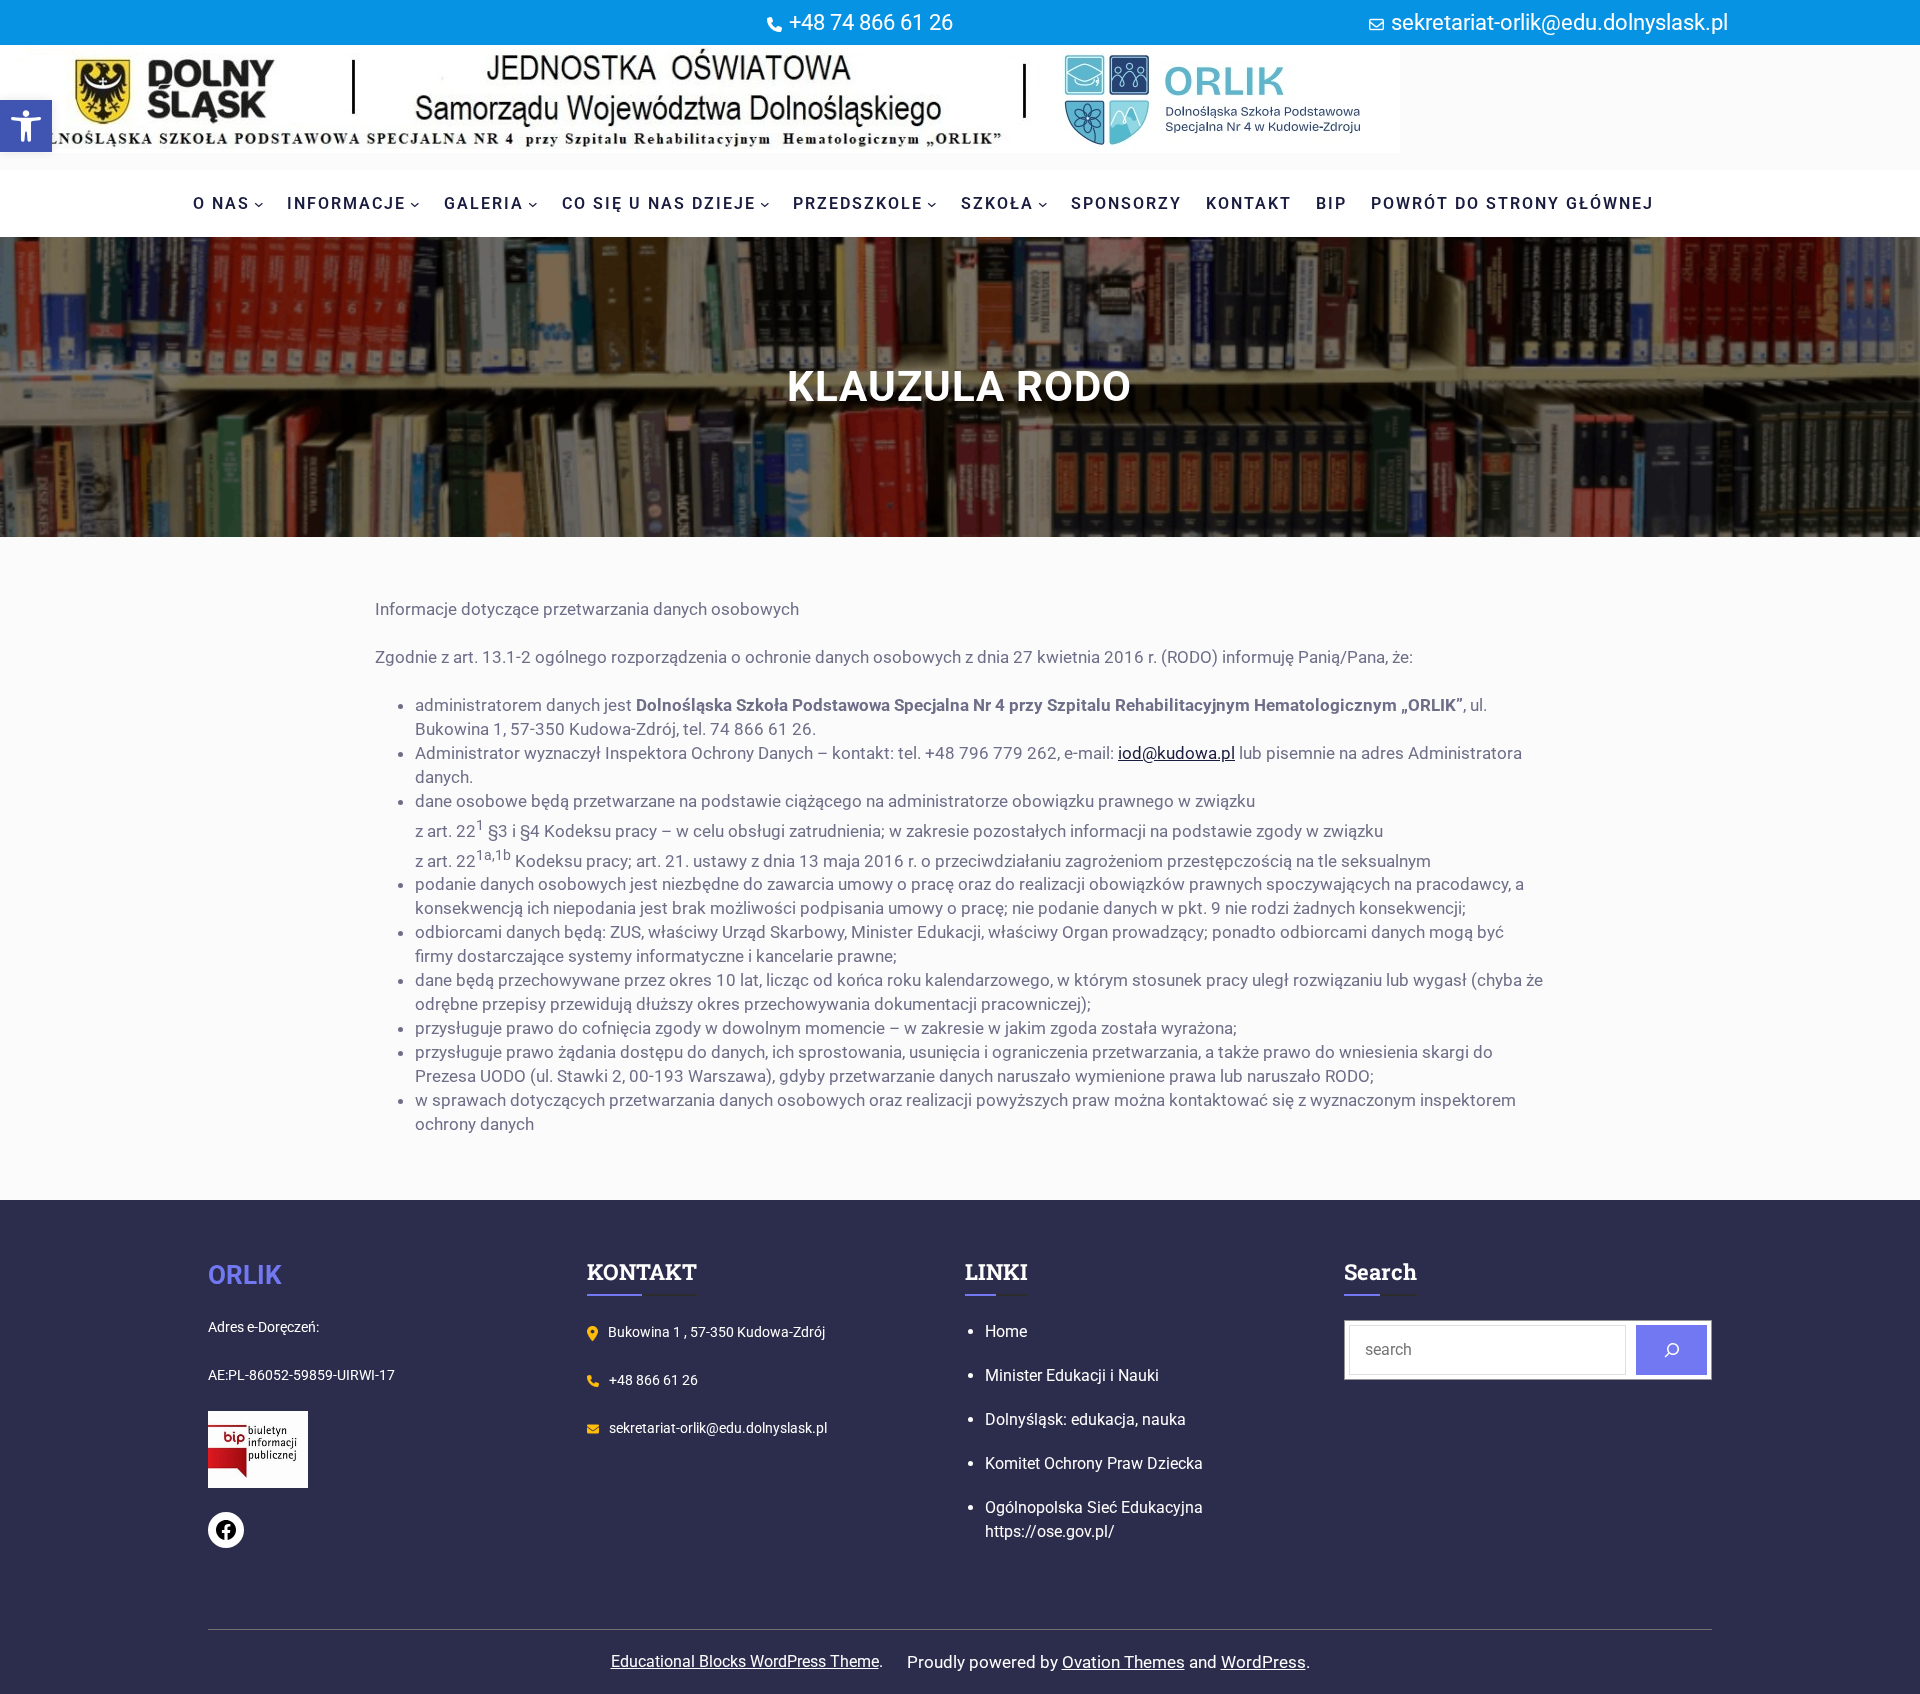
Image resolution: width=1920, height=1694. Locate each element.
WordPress (1263, 1662)
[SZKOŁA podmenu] (1043, 204)
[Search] (1671, 1349)
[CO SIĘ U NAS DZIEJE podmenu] (765, 204)
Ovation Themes (1123, 1662)
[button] (26, 126)
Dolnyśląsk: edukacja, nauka (1085, 1419)
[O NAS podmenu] (259, 204)
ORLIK (245, 1275)
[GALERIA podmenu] (533, 204)
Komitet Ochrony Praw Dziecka (1094, 1463)
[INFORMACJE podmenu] (415, 204)
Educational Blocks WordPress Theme (745, 1661)
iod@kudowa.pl (1176, 753)
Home (1006, 1331)
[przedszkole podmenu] (932, 204)
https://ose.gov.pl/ (1050, 1531)
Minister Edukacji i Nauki (1072, 1375)
